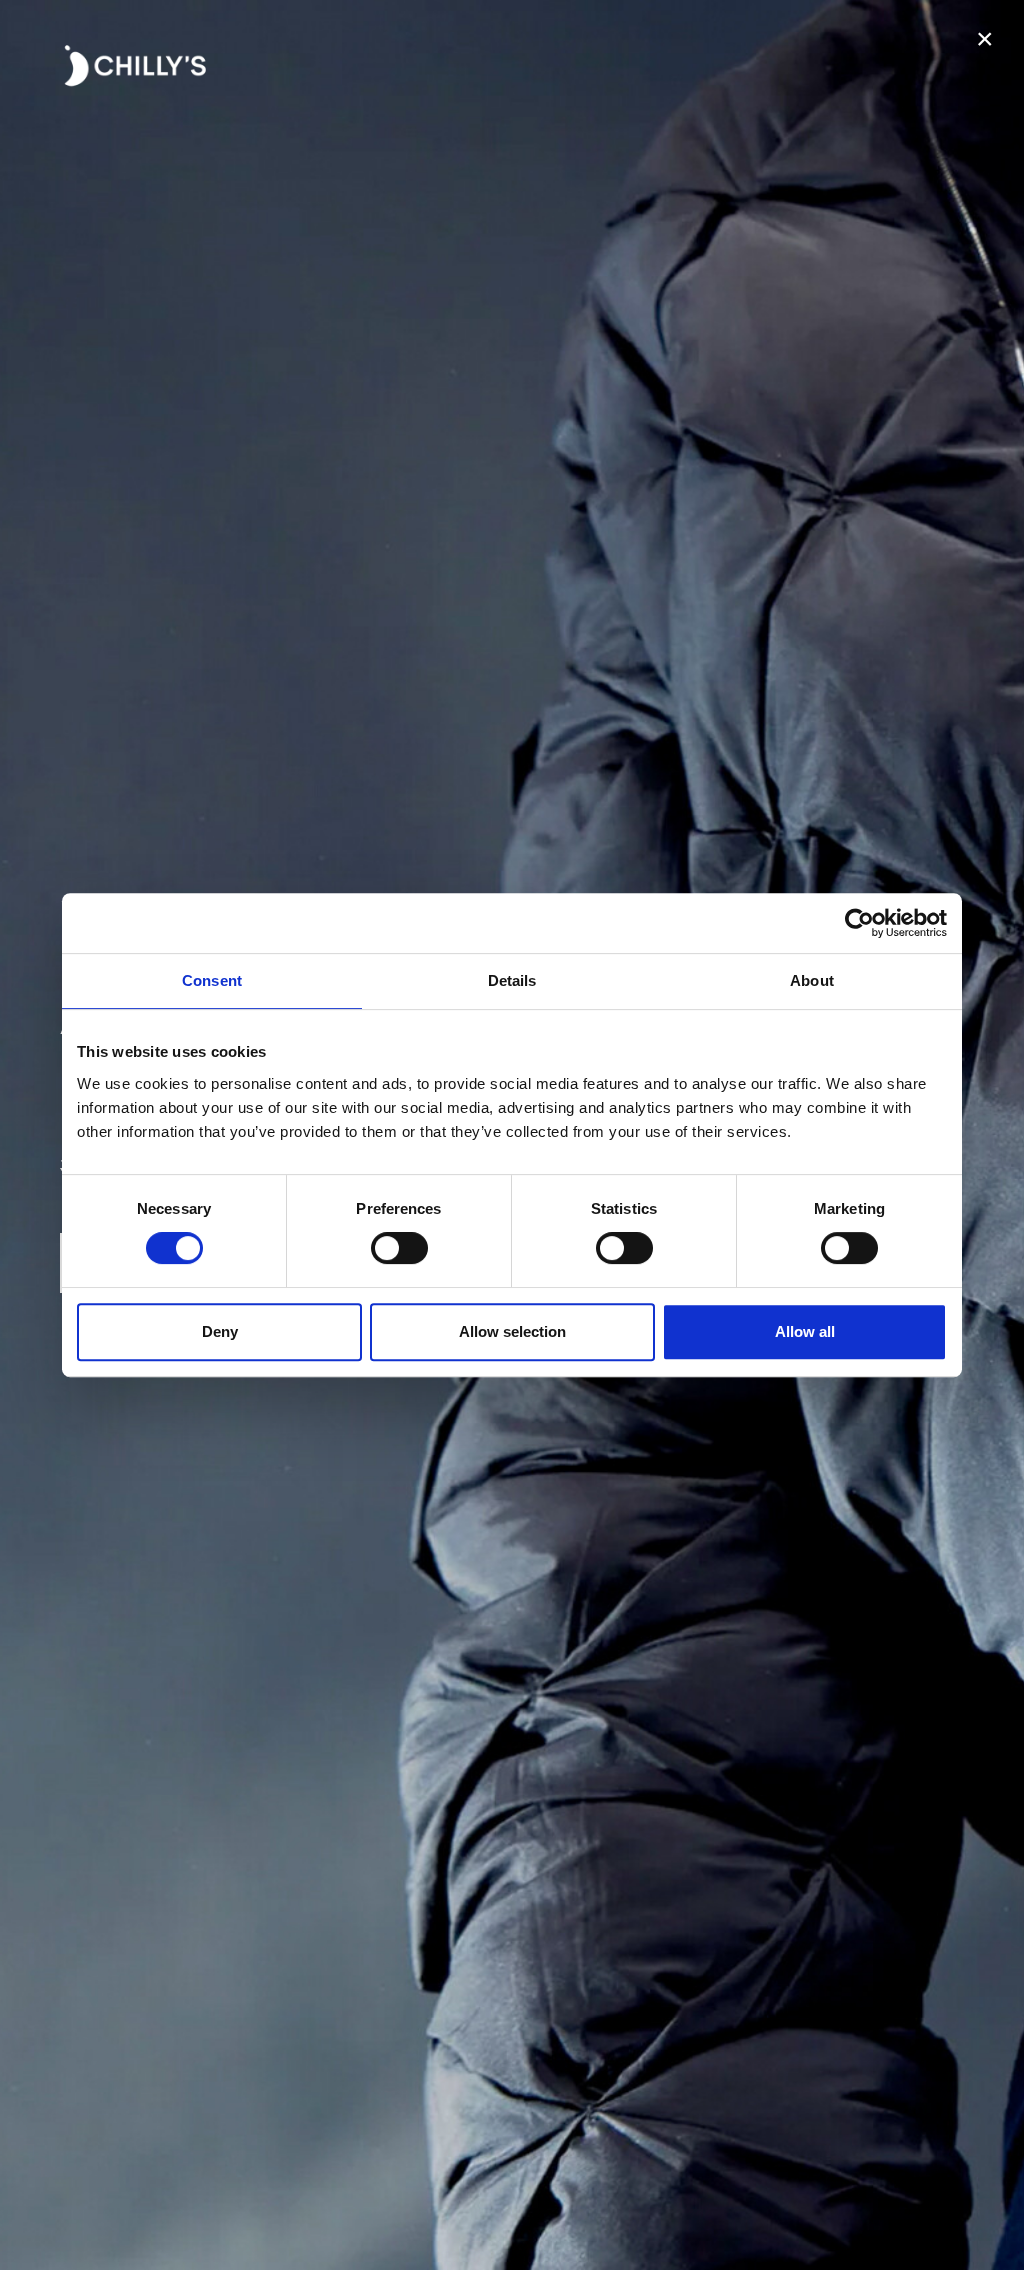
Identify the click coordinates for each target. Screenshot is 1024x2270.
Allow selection (512, 1331)
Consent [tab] (212, 980)
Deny (220, 1331)
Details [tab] (512, 980)
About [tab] (812, 980)
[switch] (399, 1248)
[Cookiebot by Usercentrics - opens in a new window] (859, 923)
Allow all (805, 1331)
